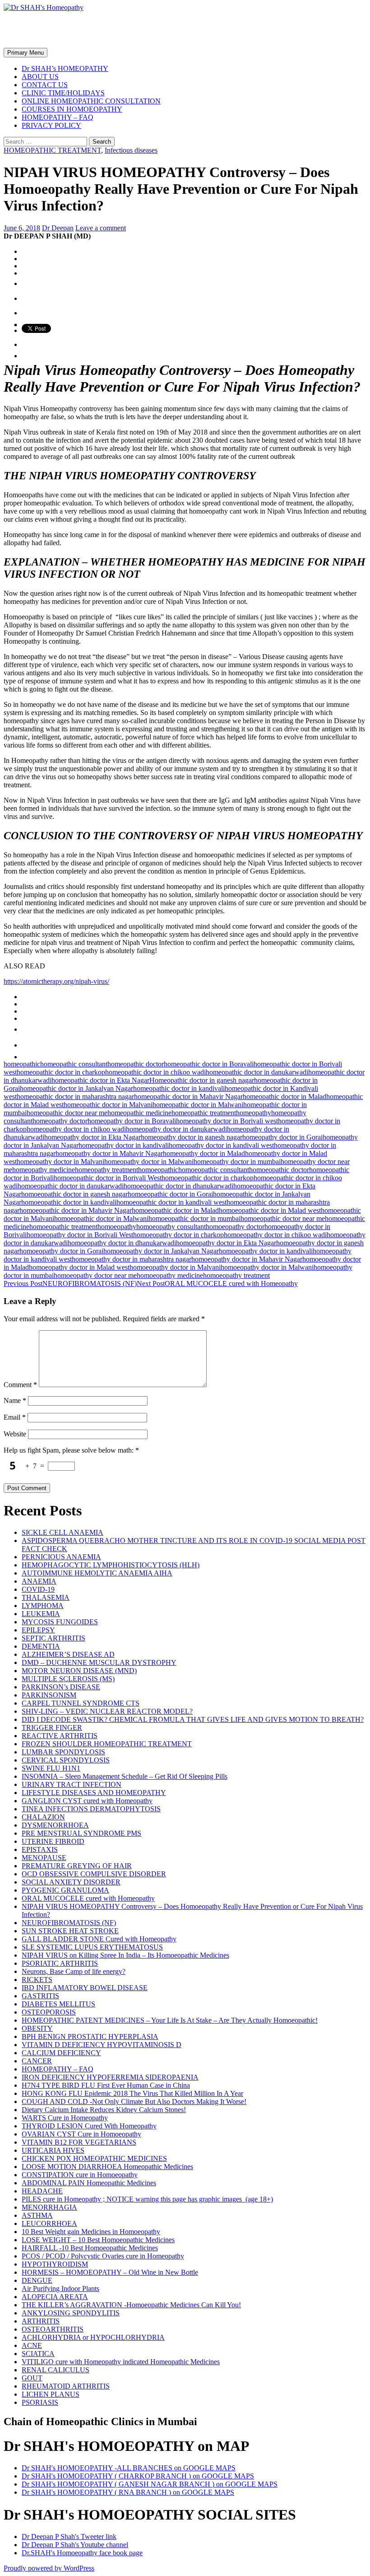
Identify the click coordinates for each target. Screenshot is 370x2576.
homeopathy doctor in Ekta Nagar (92, 1137)
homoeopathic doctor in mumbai (194, 1218)
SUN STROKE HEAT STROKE (70, 1931)
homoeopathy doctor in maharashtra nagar (132, 1259)
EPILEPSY (38, 1630)
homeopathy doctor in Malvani (60, 1162)
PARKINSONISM (49, 1695)
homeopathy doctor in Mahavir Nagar (109, 1153)
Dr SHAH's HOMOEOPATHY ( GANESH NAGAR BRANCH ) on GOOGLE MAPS (150, 2484)
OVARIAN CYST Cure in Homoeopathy (81, 2134)
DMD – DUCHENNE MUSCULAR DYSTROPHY (99, 1662)
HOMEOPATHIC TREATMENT (52, 150)
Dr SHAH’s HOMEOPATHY (65, 68)
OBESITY (37, 2028)
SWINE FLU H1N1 (51, 1768)
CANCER (37, 2061)
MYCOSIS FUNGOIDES (60, 1622)
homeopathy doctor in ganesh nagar (192, 1137)
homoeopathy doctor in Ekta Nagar (226, 1243)
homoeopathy (117, 1227)
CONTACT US (45, 85)
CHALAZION (43, 1817)
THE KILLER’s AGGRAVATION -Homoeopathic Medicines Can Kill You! (131, 2305)
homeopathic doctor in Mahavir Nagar (188, 1096)
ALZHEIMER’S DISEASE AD (68, 1654)
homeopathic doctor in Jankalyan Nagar (76, 1088)
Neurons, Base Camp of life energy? (74, 1971)
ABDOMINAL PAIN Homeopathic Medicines (89, 2183)
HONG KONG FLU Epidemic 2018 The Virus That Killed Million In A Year (132, 2093)
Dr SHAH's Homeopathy (81, 29)
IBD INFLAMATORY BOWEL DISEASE (85, 1988)
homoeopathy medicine (170, 1275)
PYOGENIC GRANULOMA (65, 1890)
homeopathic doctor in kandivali (179, 1088)
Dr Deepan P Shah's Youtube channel (75, 2545)
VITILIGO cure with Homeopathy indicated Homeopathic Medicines (121, 2362)
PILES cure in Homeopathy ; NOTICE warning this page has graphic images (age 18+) (147, 2199)
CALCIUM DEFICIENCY (61, 2053)
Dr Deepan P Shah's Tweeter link (69, 2536)
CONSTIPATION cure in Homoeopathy (80, 2175)
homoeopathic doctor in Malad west (270, 1210)
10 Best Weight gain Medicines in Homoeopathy (91, 2232)
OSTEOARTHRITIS (53, 2329)
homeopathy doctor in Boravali (132, 1121)
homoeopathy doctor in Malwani (267, 1267)
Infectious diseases (131, 150)
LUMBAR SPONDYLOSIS (63, 1752)
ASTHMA (37, 2215)
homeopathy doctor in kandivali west (221, 1145)
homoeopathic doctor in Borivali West (108, 1178)
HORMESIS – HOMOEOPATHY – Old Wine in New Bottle (110, 2272)
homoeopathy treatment (236, 1275)
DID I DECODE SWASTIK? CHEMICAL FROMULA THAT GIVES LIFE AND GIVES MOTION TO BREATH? (193, 1719)
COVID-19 (38, 1589)
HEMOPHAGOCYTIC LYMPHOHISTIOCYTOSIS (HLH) (111, 1565)
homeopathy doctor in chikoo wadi (76, 1129)
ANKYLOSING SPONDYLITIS (71, 2313)
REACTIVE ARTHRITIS (60, 1736)
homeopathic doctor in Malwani (198, 1105)
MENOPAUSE (44, 1858)
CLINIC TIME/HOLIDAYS (63, 93)
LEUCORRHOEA (49, 2223)
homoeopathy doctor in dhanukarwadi (122, 1243)
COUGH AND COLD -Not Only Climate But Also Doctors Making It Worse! (134, 2101)
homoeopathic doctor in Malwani (101, 1218)
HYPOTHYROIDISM (55, 2264)
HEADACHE (42, 2191)
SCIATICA (38, 2354)
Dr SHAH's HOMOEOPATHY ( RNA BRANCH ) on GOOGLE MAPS (128, 2492)
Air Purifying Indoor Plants (60, 2288)
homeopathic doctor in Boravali (209, 1064)
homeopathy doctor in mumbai (237, 1162)
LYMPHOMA (43, 1606)
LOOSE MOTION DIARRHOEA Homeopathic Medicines (107, 2167)
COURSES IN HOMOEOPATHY (72, 109)
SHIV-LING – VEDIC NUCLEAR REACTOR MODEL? (107, 1711)
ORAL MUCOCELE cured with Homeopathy (217, 1283)
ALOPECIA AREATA (55, 2297)
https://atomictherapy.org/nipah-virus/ (56, 981)
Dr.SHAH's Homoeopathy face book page (82, 2553)
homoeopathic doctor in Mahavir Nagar (76, 1210)
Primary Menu (25, 53)
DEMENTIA (41, 1646)
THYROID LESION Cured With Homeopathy (89, 2126)
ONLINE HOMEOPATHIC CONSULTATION (91, 101)
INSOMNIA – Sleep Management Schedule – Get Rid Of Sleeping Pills (125, 1776)
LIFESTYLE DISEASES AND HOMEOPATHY (94, 1793)
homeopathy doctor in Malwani (149, 1162)
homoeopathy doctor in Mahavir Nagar (247, 1259)
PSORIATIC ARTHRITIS (60, 1963)
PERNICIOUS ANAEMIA (61, 1557)
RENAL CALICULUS (55, 2370)
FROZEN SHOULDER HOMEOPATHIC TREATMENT (107, 1744)
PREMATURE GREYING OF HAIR (77, 1866)
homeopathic (22, 1064)
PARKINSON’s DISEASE (61, 1687)
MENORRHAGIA (49, 2207)
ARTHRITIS (41, 2321)
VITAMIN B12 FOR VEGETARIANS (79, 2142)
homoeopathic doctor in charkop (208, 1178)
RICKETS (37, 1980)
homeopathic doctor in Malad (284, 1096)
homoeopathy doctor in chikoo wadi (275, 1235)
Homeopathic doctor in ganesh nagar (202, 1080)
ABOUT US (40, 77)
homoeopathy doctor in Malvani (175, 1267)
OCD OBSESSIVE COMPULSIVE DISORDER (94, 1874)
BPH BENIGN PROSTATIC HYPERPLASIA (90, 2036)
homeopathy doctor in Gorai (282, 1137)
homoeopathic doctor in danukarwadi (71, 1186)
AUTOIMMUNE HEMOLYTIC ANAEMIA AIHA (97, 1573)
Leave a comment (101, 228)
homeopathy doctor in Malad (204, 1153)
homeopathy (254, 1113)
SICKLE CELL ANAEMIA (62, 1532)
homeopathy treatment (106, 1170)
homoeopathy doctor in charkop (178, 1235)
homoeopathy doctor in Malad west (79, 1267)
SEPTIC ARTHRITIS (53, 1638)
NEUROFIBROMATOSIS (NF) (70, 1283)
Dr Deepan (58, 228)
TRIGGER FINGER (52, 1727)
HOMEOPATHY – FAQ (58, 117)
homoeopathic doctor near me (283, 1218)
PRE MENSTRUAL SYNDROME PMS (81, 1833)
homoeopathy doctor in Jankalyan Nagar (161, 1251)
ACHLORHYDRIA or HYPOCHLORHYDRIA (93, 2337)
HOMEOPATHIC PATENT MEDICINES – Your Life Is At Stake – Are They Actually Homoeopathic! (170, 2020)
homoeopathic (158, 1170)
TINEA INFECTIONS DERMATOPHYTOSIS (91, 1809)
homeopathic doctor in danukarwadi (257, 1072)
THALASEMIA (46, 1597)
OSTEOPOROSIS (49, 2012)
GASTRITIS (40, 1996)
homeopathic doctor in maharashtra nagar (75, 1096)
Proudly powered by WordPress (49, 2568)
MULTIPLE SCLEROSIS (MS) (68, 1679)
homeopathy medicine (44, 1170)
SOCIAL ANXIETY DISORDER (71, 1882)
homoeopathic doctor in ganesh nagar (74, 1194)
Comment (20, 1385)
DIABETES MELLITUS (58, 2004)
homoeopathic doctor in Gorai (170, 1194)
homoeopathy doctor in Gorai (61, 1251)
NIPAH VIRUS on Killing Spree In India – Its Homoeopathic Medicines (125, 1955)
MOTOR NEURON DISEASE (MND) (79, 1671)
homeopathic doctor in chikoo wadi (155, 1072)
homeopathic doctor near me (67, 1113)
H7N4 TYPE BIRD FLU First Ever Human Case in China (106, 2085)
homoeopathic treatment (63, 1227)
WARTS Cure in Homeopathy (65, 2118)
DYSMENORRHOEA (55, 1825)
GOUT (32, 2378)
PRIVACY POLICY (51, 125)
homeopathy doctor (60, 1121)
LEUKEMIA (41, 1614)
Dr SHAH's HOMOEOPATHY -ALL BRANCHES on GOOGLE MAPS (129, 2468)
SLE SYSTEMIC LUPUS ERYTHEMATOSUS (92, 1947)
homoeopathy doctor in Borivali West (80, 1235)
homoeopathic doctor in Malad (175, 1210)
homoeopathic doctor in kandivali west (171, 1202)
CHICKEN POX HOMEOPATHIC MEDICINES (94, 2158)
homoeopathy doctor (235, 1227)
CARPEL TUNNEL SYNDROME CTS (81, 1703)
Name (15, 1400)
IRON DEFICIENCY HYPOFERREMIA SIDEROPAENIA (110, 2077)
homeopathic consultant (74, 1064)
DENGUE (37, 2280)
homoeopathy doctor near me (95, 1275)
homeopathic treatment (204, 1113)
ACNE (32, 2345)
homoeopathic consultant (214, 1170)
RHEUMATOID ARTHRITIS (66, 2386)
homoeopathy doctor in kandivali (266, 1251)
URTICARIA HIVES (53, 2150)
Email (15, 1417)
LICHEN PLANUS (51, 2394)
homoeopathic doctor (279, 1170)
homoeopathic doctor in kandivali (69, 1202)
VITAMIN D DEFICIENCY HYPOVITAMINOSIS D (102, 2045)
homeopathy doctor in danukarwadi (176, 1129)
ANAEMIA (39, 1581)
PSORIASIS (40, 2402)
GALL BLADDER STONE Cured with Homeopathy (99, 1939)
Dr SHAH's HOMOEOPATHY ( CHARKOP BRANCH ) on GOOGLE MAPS (138, 2476)
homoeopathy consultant (171, 1227)
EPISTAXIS (40, 1849)
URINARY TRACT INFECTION (72, 1784)
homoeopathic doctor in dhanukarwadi (178, 1186)
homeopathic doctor (136, 1064)
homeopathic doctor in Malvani (108, 1105)
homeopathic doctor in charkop (61, 1072)
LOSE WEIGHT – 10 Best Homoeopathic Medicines (98, 2240)
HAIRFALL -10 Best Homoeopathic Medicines (90, 2248)
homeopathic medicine (139, 1113)
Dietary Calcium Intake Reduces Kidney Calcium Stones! (104, 2110)
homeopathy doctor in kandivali (124, 1145)
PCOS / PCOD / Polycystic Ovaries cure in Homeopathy (103, 2256)
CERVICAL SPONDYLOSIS (66, 1760)
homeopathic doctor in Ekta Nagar (100, 1080)
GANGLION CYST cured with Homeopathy (87, 1801)
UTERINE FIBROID (53, 1841)
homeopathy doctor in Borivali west (227, 1121)
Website (15, 1434)
